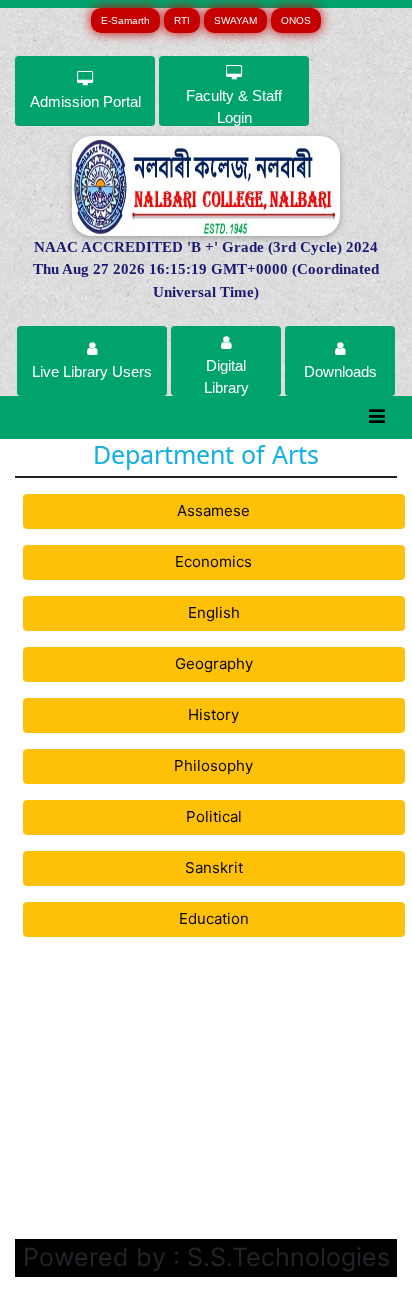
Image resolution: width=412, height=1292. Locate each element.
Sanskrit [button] (214, 867)
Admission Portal (85, 101)
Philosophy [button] (213, 765)
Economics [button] (213, 561)
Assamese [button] (213, 510)
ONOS (296, 20)
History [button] (213, 714)
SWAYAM (235, 20)
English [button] (214, 612)
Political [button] (214, 816)
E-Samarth (125, 20)
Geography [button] (214, 663)
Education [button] (214, 918)
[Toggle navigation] (377, 417)
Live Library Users (92, 371)
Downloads (340, 371)
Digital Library (226, 376)
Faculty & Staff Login (234, 106)
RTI (182, 20)
